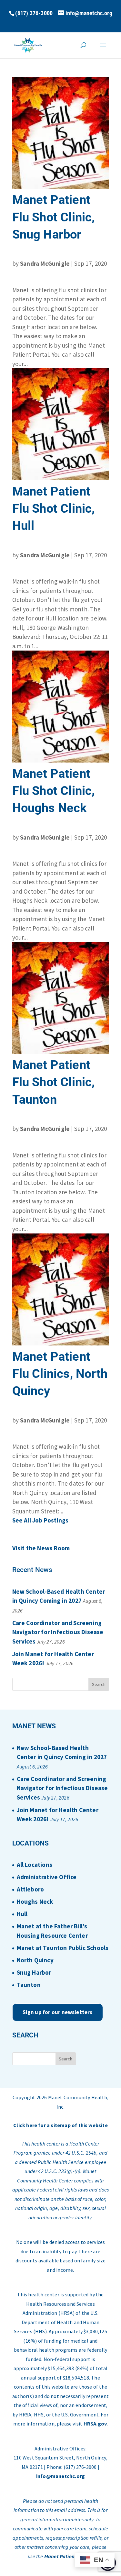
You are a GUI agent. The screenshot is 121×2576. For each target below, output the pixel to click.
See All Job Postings (40, 1520)
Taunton (29, 1985)
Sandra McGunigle (45, 263)
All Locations (35, 1865)
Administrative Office (47, 1877)
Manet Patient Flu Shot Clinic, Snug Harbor (54, 217)
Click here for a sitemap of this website (60, 2125)
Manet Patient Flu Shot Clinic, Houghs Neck (54, 791)
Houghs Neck (35, 1901)
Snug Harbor (34, 1972)
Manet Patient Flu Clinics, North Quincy (60, 1374)
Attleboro (30, 1889)
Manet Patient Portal (68, 2556)
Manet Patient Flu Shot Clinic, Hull (54, 508)
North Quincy (35, 1960)
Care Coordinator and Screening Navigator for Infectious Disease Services (58, 1632)
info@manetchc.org (60, 2476)
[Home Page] (28, 45)
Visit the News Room (41, 1548)
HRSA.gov (95, 2424)
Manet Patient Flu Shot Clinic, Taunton (54, 1082)
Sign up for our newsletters (58, 2012)
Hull (22, 1914)
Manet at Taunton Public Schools (63, 1948)
